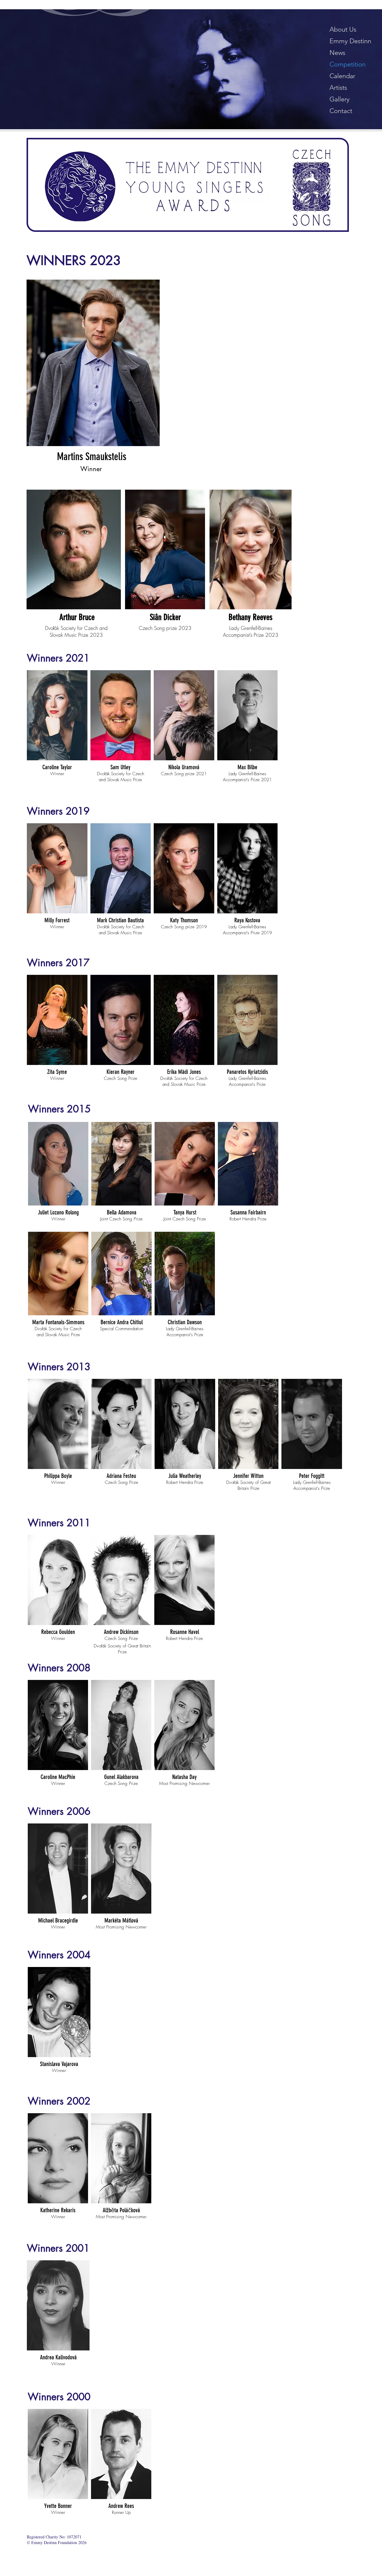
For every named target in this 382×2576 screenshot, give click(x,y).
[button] (57, 727)
